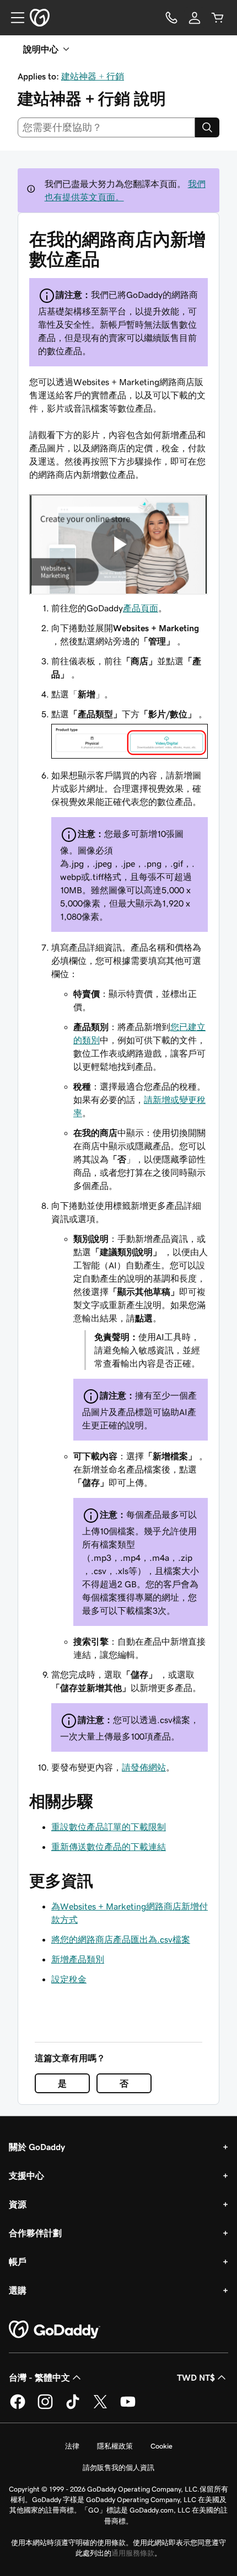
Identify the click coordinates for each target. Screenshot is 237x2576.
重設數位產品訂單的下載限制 (109, 1827)
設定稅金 (69, 1979)
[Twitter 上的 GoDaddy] (100, 2407)
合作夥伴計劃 (35, 2233)
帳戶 (18, 2262)
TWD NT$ (196, 2377)
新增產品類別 (78, 1959)
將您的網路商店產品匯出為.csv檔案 (121, 1939)
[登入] (195, 18)
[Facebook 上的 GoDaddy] (18, 2407)
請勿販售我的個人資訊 (118, 2468)
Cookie (161, 2446)
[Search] (207, 127)
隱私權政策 (115, 2446)
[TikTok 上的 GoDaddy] (73, 2407)
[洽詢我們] (171, 18)
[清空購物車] (218, 18)
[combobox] (106, 127)
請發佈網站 (144, 1767)
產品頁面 (141, 608)
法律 (72, 2446)
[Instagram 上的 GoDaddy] (45, 2407)
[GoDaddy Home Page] (55, 2330)
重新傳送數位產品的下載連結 (109, 1847)
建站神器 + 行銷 (93, 76)
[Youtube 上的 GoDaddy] (128, 2407)
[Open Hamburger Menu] (13, 18)
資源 (18, 2204)
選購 (18, 2290)
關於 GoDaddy (37, 2147)
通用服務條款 (133, 2553)
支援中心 (26, 2175)
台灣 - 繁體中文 (39, 2377)
